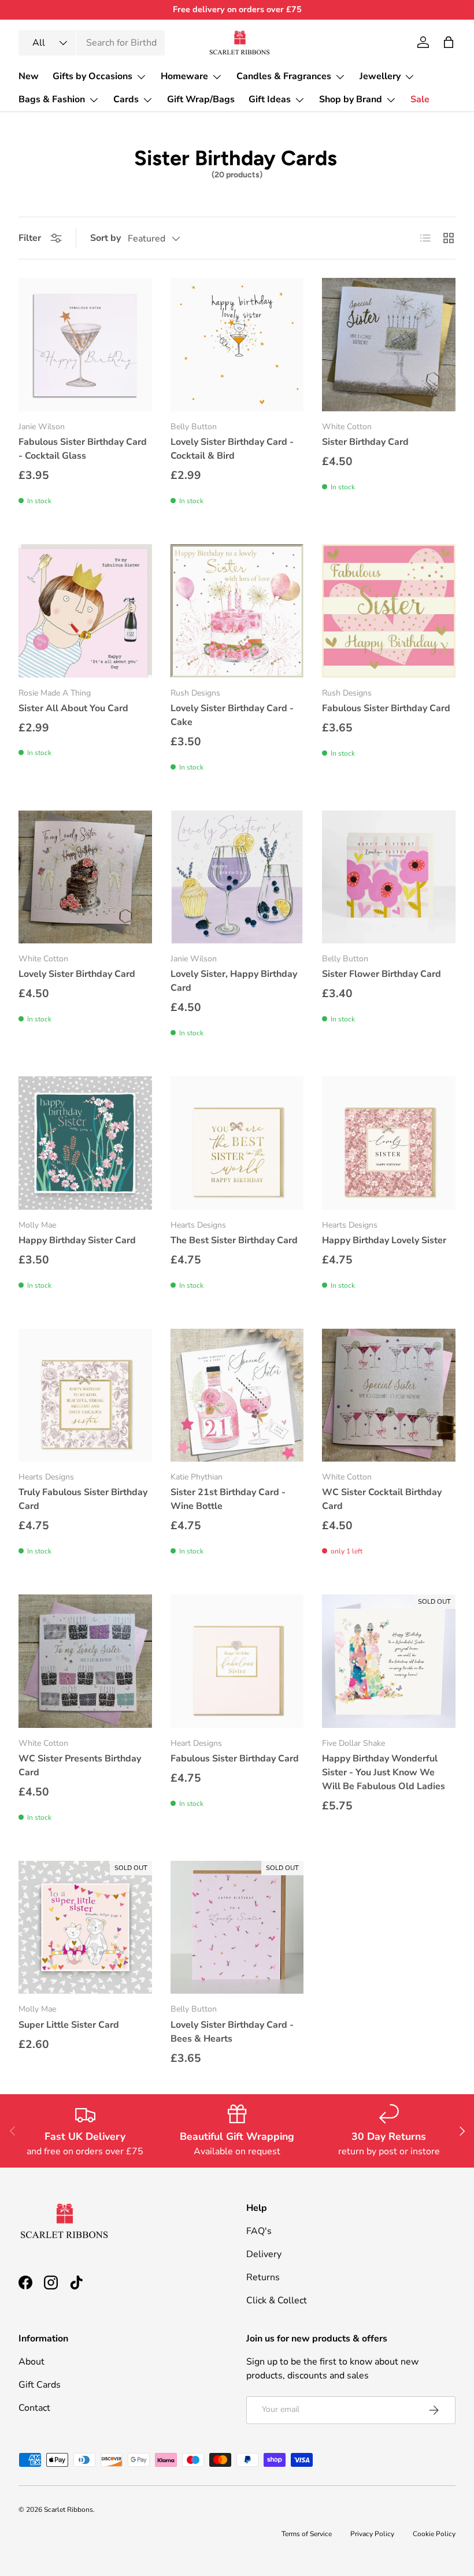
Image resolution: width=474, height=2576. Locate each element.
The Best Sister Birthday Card (234, 1240)
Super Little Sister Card (69, 2025)
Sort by (105, 238)
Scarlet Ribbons (68, 2510)
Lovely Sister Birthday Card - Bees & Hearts (232, 2032)
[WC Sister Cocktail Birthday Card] (389, 1395)
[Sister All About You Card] (85, 611)
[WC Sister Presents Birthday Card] (85, 1661)
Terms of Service (307, 2534)
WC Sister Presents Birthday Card (80, 1765)
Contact (34, 2408)
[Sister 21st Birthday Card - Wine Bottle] (237, 1395)
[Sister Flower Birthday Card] (389, 877)
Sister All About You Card (73, 708)
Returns (263, 2277)
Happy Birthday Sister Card (77, 1240)
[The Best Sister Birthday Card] (237, 1143)
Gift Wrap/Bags (201, 99)
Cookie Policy (434, 2534)
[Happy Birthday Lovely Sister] (389, 1143)
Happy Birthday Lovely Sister (384, 1240)
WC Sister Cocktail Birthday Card (382, 1499)
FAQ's (259, 2231)
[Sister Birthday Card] (389, 345)
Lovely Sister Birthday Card (77, 974)
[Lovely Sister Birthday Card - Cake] (237, 611)
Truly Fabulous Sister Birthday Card (83, 1499)
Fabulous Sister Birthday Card (386, 708)
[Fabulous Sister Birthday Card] (389, 611)
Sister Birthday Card (365, 442)
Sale (420, 99)
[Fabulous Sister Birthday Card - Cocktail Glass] (85, 345)
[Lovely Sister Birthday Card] (85, 877)
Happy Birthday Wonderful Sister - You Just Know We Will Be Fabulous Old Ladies (384, 1772)
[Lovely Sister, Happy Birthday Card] (237, 877)
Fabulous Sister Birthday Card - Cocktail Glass (83, 449)
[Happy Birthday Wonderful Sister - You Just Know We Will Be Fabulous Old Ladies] (389, 1661)
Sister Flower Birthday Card (382, 974)
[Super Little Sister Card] (85, 1928)
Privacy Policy (372, 2534)
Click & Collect (277, 2300)
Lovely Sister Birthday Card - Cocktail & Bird (232, 449)
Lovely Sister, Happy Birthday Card (234, 981)
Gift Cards (40, 2385)
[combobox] (92, 43)
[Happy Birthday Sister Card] (85, 1143)
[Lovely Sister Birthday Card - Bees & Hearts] (237, 1928)
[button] (449, 42)
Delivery (264, 2254)
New (29, 76)
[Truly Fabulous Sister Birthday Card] (85, 1395)
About (32, 2362)
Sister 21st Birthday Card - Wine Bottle (228, 1499)
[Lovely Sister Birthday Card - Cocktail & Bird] (237, 345)
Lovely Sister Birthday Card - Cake (232, 715)
